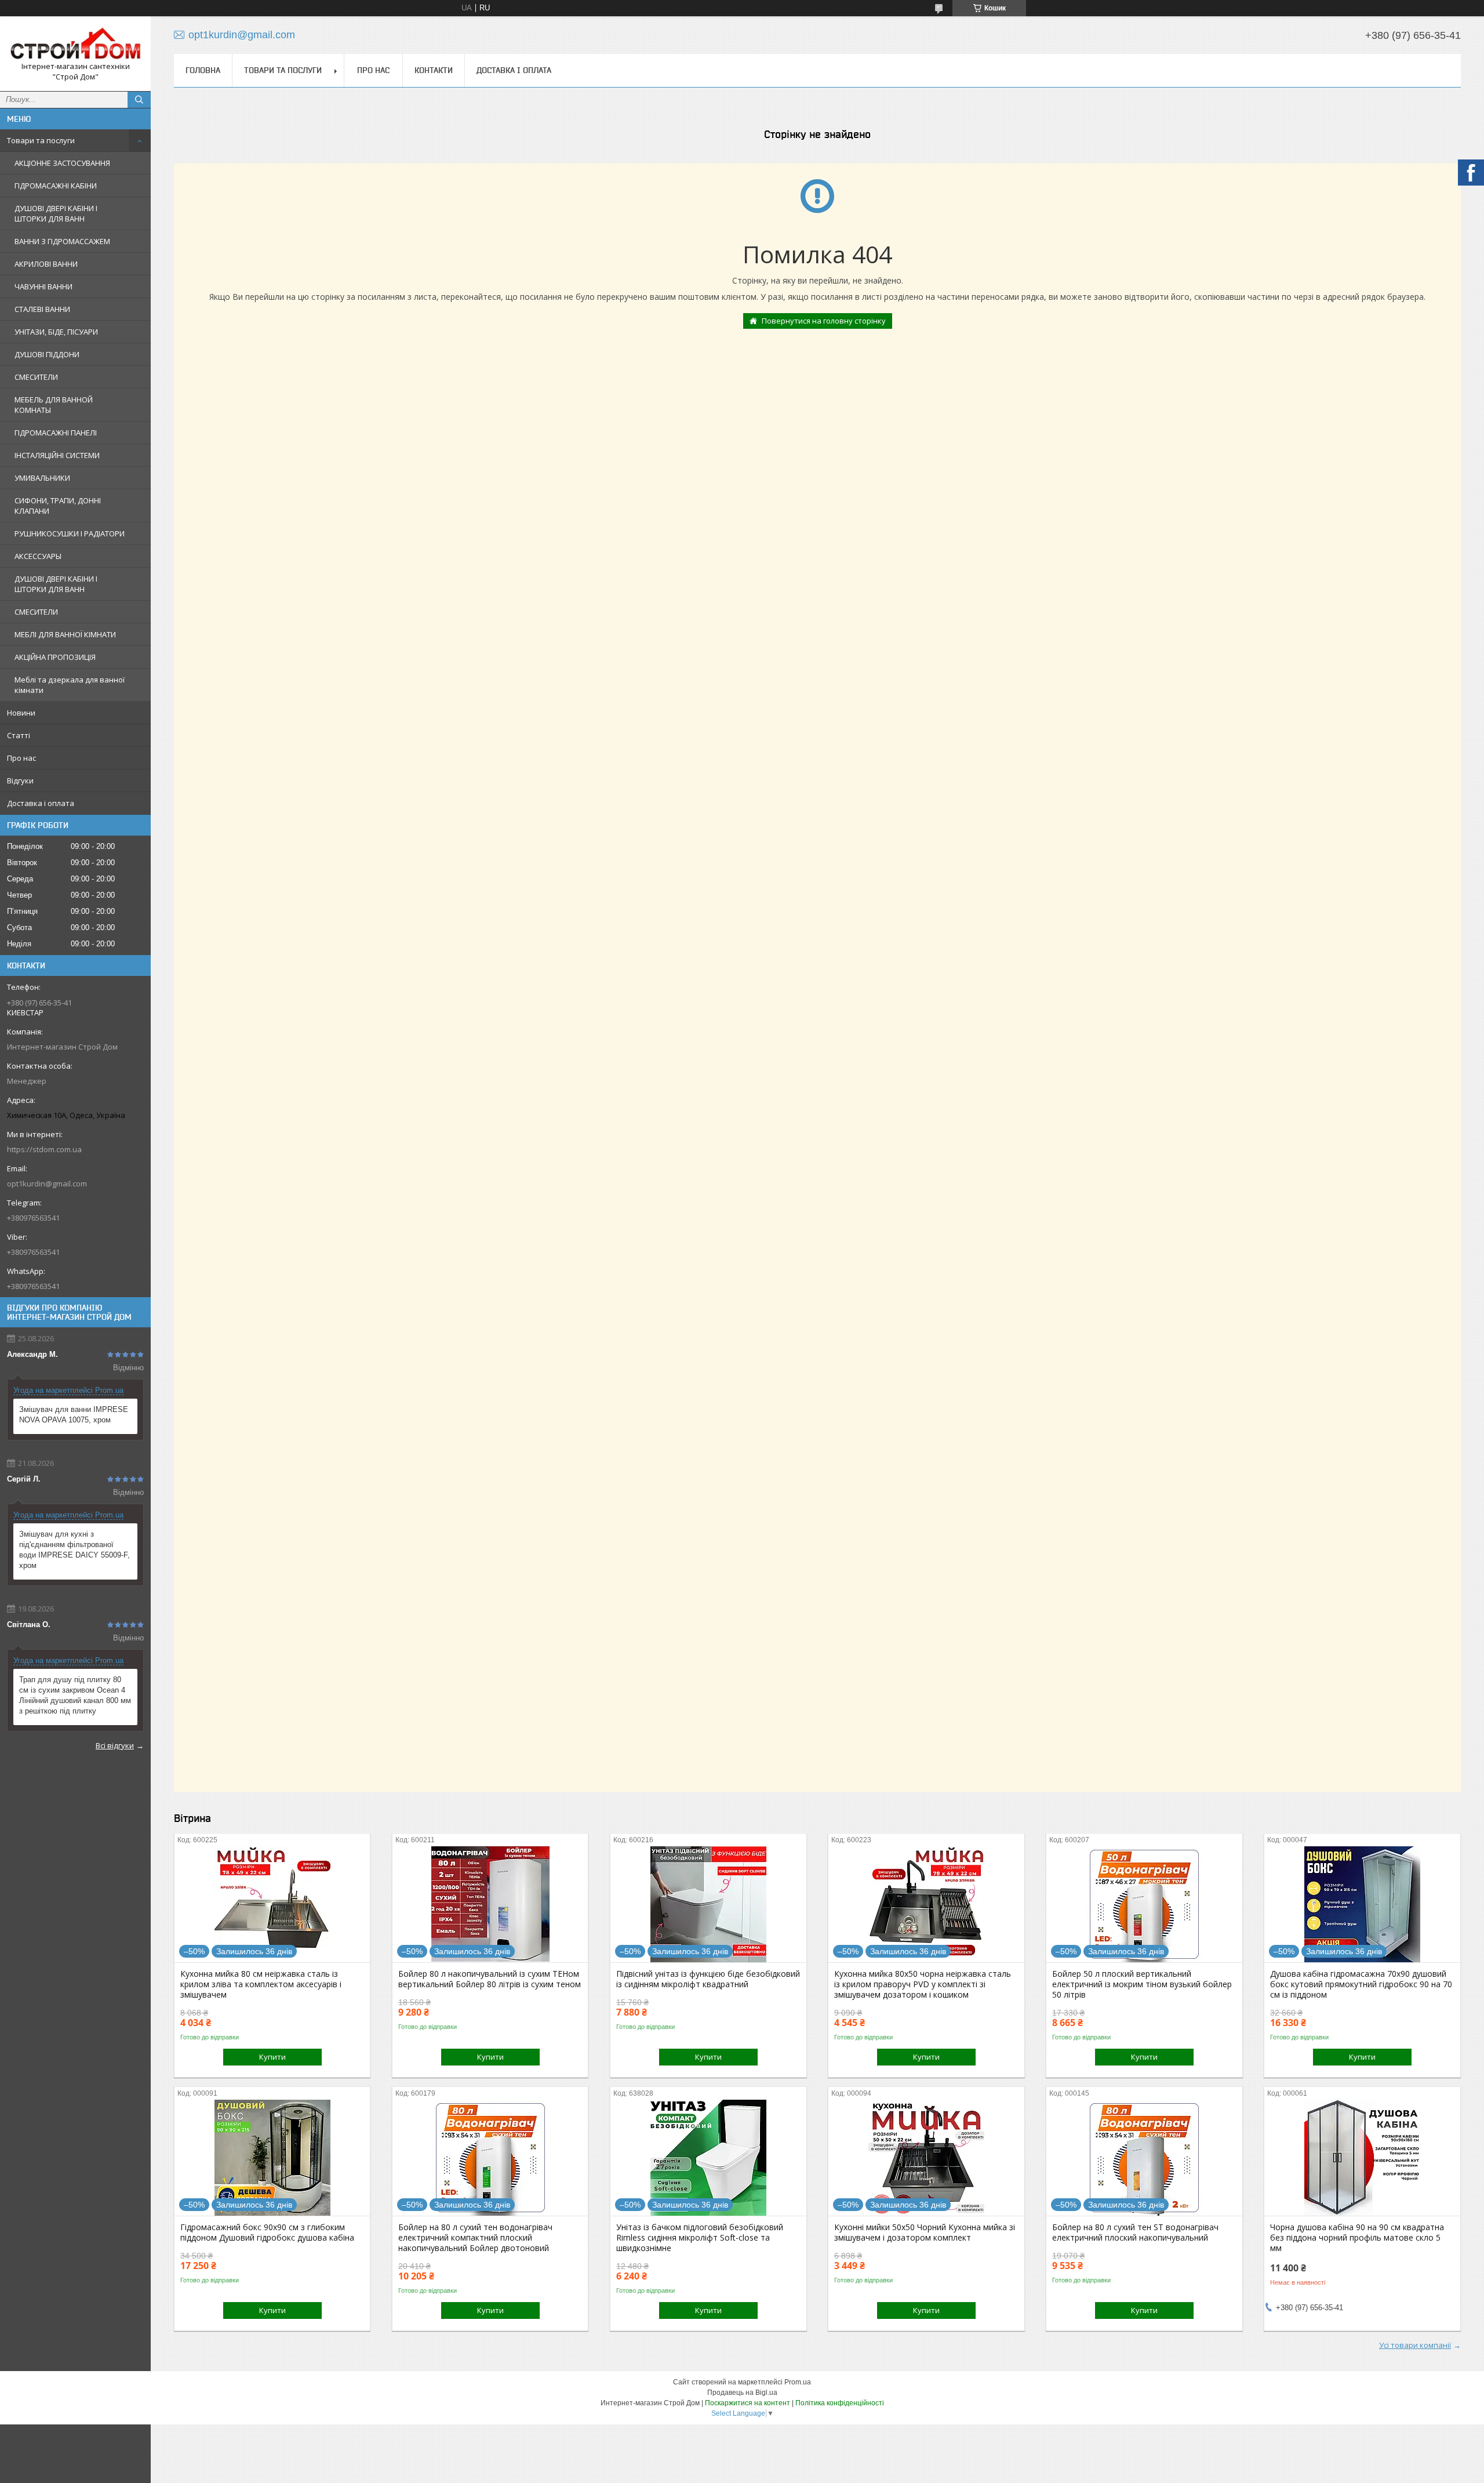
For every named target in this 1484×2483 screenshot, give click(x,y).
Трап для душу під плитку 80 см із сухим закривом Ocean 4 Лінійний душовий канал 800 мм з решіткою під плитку (75, 1695)
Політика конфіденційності (840, 2403)
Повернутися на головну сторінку (824, 321)
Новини (21, 713)
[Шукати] (139, 100)
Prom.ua (798, 2382)
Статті (19, 735)
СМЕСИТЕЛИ (36, 377)
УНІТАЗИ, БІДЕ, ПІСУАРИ (56, 332)
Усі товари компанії (1415, 2345)
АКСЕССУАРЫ (38, 556)
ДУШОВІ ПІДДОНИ (47, 354)
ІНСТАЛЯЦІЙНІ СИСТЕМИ (57, 455)
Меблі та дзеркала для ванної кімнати (70, 685)
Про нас (21, 758)
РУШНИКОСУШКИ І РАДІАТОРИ (70, 533)
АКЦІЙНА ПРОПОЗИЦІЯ (55, 657)
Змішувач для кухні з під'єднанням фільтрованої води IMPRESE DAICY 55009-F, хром (74, 1550)
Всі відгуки (115, 1745)
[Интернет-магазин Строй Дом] (75, 43)
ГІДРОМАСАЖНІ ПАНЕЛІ (56, 433)
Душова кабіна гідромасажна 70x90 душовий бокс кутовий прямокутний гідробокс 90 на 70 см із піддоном (1361, 1984)
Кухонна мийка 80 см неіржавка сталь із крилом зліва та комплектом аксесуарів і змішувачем (261, 1984)
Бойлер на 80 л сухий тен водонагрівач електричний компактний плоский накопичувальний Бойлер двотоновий (475, 2238)
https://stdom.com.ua (44, 1149)
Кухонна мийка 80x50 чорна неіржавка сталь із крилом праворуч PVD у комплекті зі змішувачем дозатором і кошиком (923, 1984)
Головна (203, 70)
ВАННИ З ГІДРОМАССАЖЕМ (62, 241)
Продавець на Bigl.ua (742, 2393)
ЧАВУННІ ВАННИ (43, 286)
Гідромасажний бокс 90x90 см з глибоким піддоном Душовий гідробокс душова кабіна (267, 2232)
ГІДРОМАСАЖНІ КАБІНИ (56, 186)
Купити (272, 2057)
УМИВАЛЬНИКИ (42, 478)
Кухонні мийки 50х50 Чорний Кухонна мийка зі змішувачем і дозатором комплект (925, 2232)
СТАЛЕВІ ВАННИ (42, 309)
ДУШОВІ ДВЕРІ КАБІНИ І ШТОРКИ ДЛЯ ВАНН (56, 213)
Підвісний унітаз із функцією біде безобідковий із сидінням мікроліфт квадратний (708, 1979)
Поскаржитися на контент (748, 2403)
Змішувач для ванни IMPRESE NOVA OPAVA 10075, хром (74, 1415)
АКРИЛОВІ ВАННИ (46, 264)
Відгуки (20, 781)
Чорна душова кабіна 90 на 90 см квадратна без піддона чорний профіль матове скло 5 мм (1357, 2238)
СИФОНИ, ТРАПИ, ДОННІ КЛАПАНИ (58, 506)
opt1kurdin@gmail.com (47, 1184)
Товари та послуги (41, 140)
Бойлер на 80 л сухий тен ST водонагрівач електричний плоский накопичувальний (1135, 2232)
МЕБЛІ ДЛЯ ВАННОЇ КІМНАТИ (65, 634)
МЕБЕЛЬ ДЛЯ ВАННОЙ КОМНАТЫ (54, 405)
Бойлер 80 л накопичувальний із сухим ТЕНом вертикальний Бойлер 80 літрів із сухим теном (490, 1979)
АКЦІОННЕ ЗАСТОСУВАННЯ (62, 163)
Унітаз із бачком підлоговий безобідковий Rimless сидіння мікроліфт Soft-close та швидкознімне (700, 2238)
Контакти (434, 70)
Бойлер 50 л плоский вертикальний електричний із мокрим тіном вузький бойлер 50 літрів (1142, 1984)
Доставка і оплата (41, 803)
